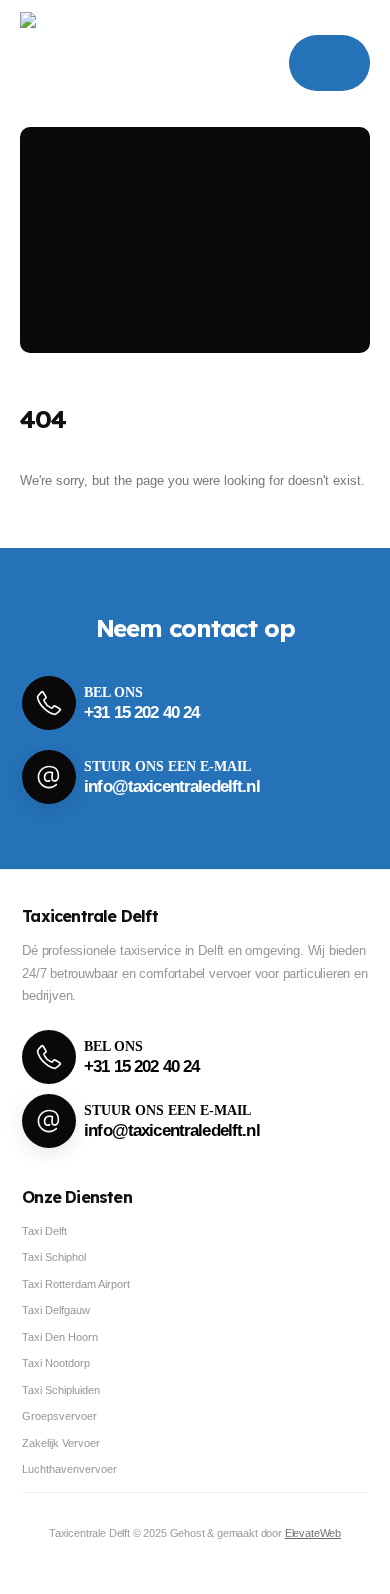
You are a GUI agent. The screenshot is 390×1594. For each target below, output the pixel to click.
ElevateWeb (313, 1533)
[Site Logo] (85, 63)
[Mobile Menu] (329, 63)
